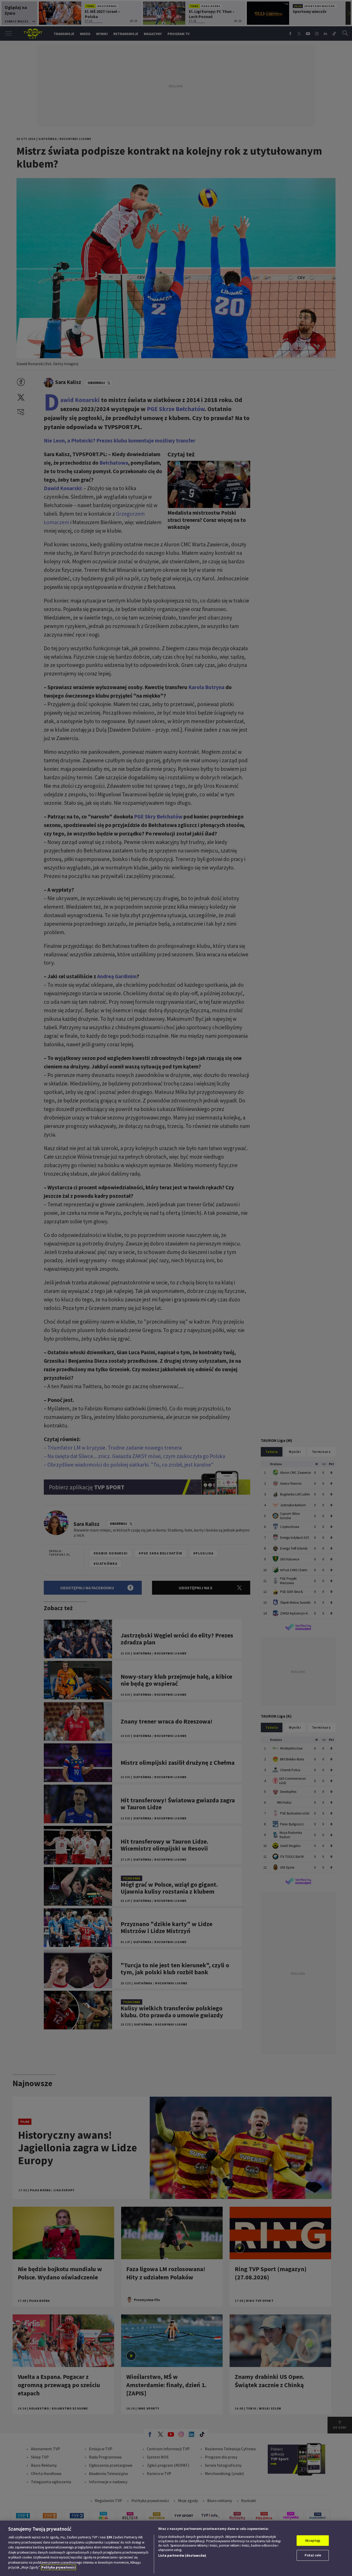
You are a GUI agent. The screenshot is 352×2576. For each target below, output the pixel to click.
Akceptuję (313, 2541)
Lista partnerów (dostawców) (182, 2556)
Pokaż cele (313, 2555)
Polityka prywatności (58, 2567)
